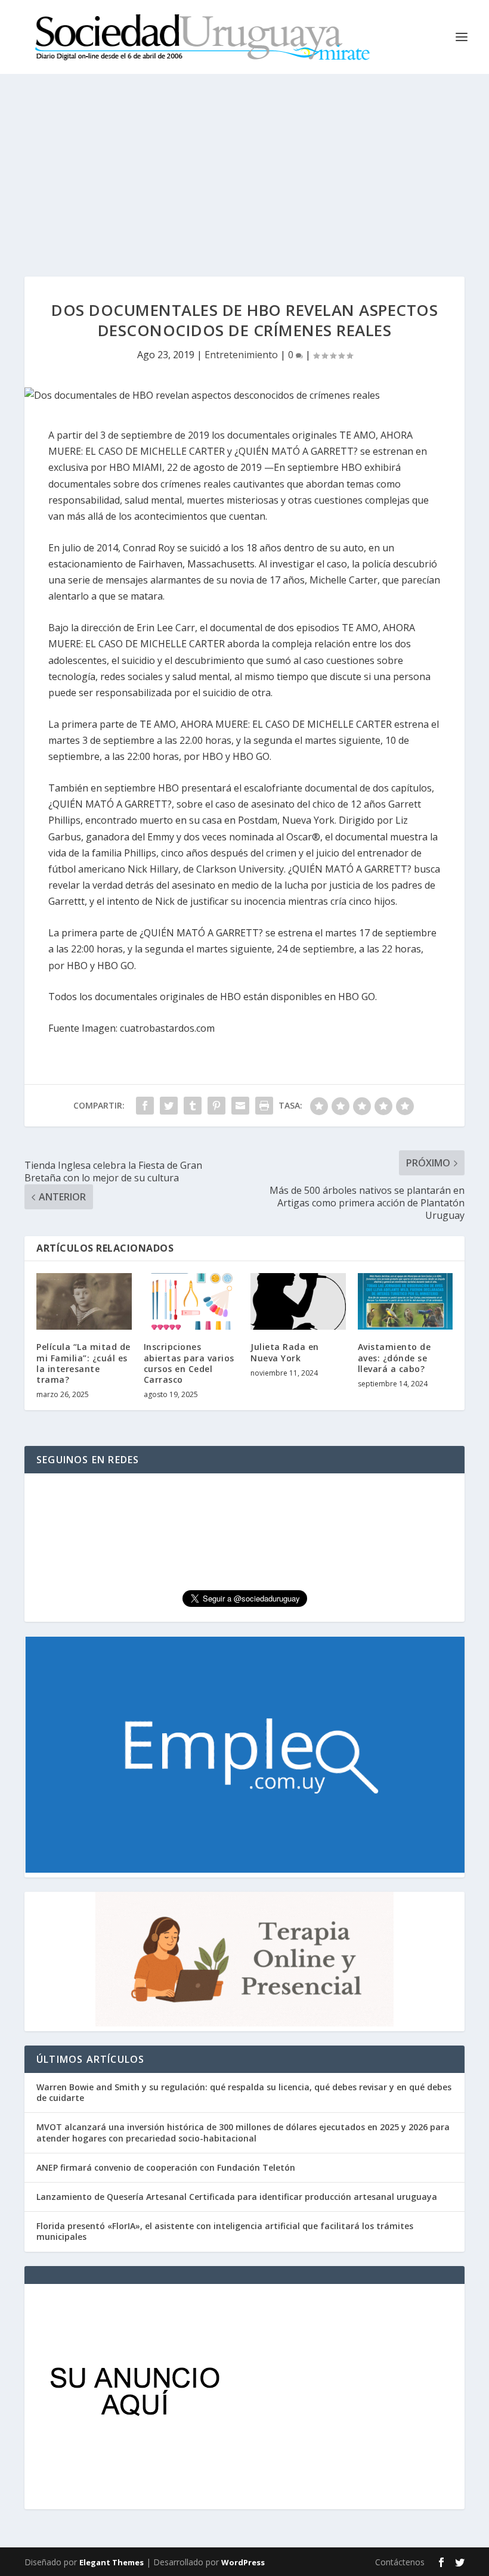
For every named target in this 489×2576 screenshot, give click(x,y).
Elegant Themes (112, 2562)
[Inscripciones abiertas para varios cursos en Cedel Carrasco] (191, 1302)
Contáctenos (400, 2562)
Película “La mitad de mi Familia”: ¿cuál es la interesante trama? (83, 1363)
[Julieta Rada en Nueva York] (298, 1302)
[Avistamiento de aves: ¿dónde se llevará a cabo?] (406, 1302)
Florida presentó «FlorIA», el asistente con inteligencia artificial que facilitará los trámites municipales (225, 2231)
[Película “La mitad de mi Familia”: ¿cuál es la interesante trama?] (84, 1302)
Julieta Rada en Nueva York (285, 1352)
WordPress (243, 2562)
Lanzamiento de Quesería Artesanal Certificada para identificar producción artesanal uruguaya (237, 2197)
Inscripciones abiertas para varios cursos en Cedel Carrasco (189, 1363)
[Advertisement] (244, 163)
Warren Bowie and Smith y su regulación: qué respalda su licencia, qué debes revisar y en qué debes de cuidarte (244, 2092)
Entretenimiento (241, 355)
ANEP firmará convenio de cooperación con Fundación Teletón (166, 2167)
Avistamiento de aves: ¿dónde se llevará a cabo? (394, 1357)
